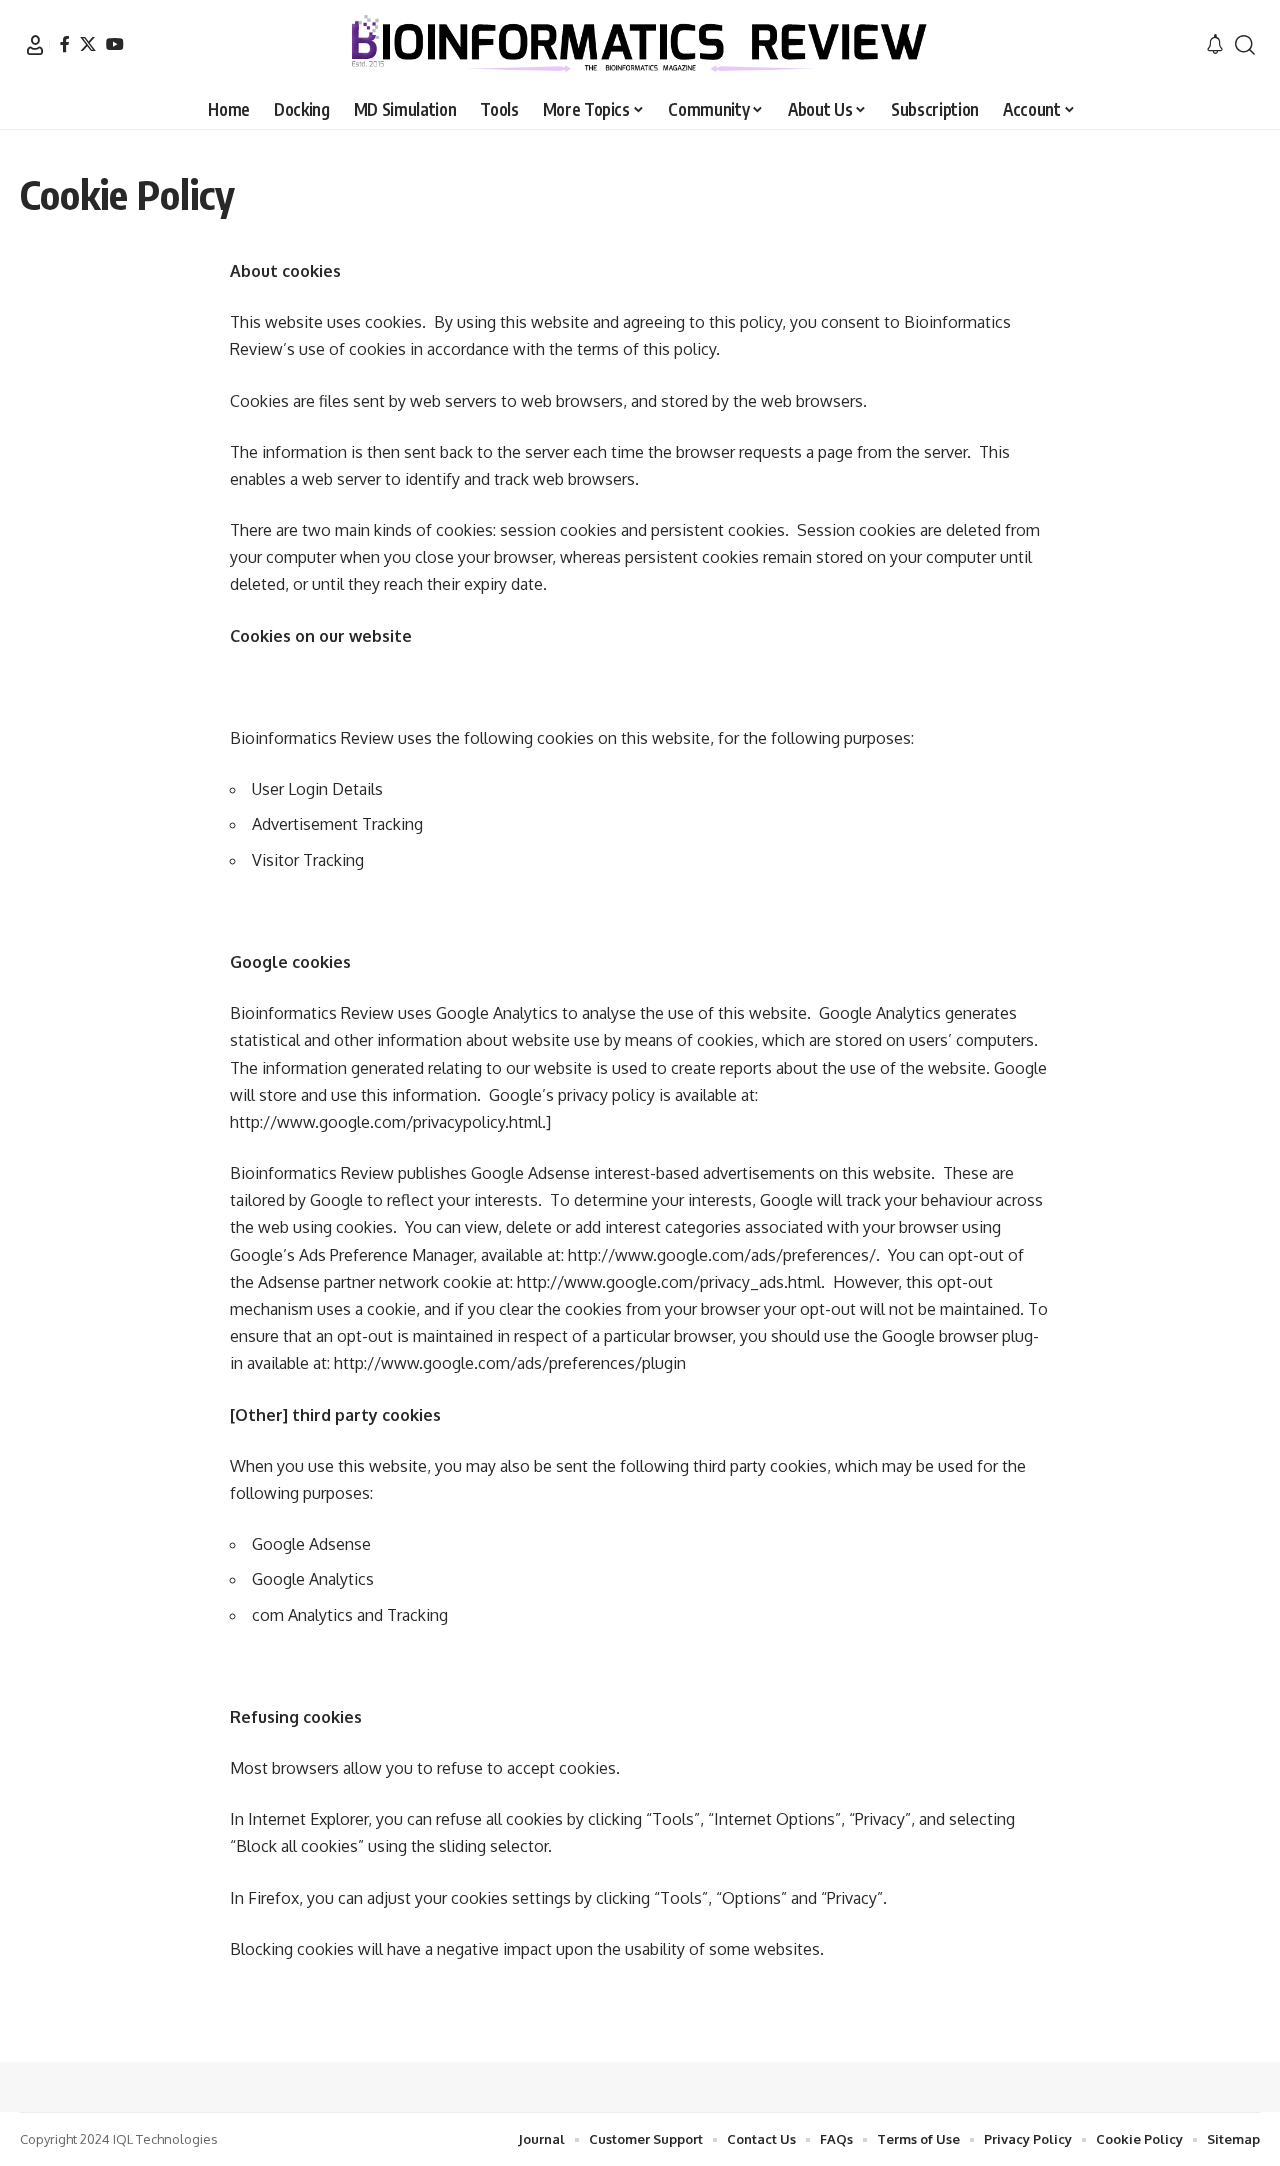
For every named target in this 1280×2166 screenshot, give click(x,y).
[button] (35, 45)
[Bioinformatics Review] (640, 45)
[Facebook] (65, 44)
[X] (88, 44)
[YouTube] (115, 44)
